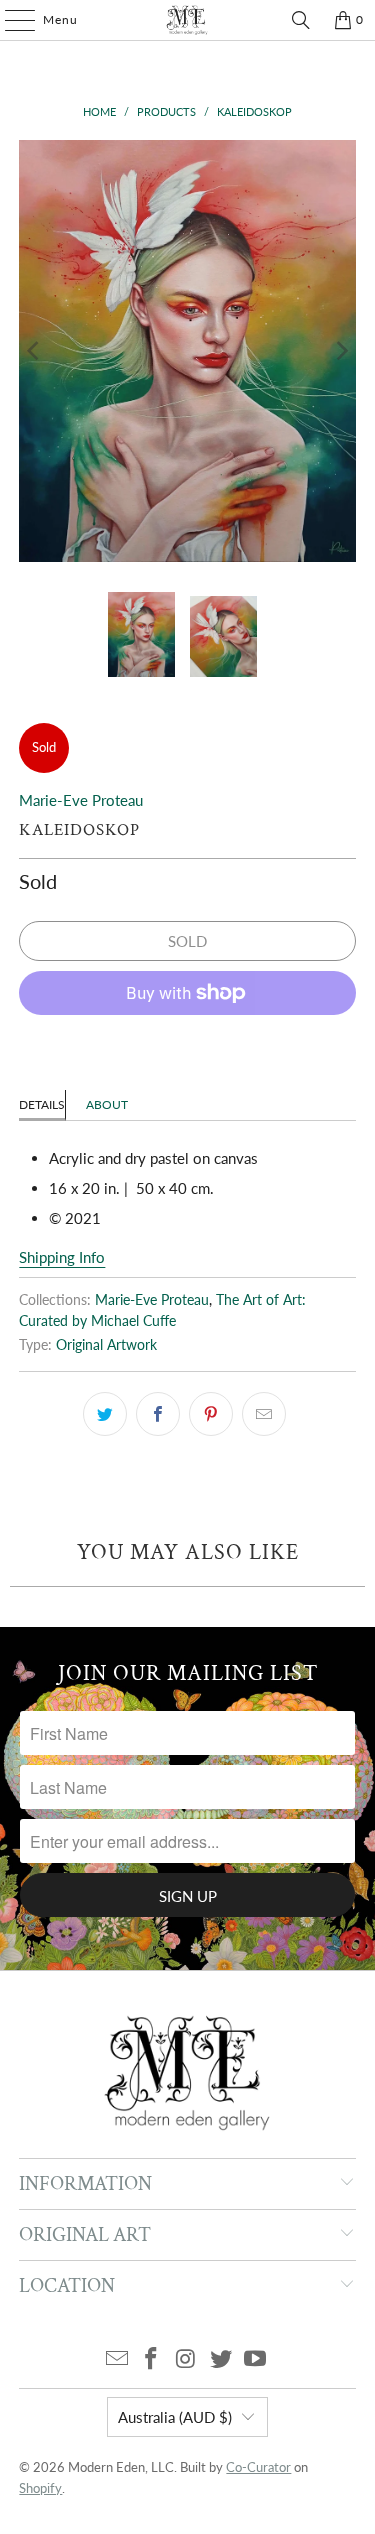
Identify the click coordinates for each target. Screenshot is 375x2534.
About (107, 1104)
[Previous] (34, 351)
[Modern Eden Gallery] (188, 20)
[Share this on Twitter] (105, 1414)
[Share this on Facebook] (158, 1414)
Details (42, 1104)
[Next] (341, 351)
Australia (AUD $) (175, 2417)
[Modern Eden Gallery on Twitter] (221, 2359)
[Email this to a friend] (264, 1414)
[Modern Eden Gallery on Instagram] (187, 2359)
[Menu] (10, 20)
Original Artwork (106, 1345)
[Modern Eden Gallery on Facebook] (152, 2359)
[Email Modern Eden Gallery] (117, 2359)
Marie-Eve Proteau (81, 800)
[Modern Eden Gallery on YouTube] (256, 2359)
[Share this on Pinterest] (211, 1414)
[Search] (301, 20)
